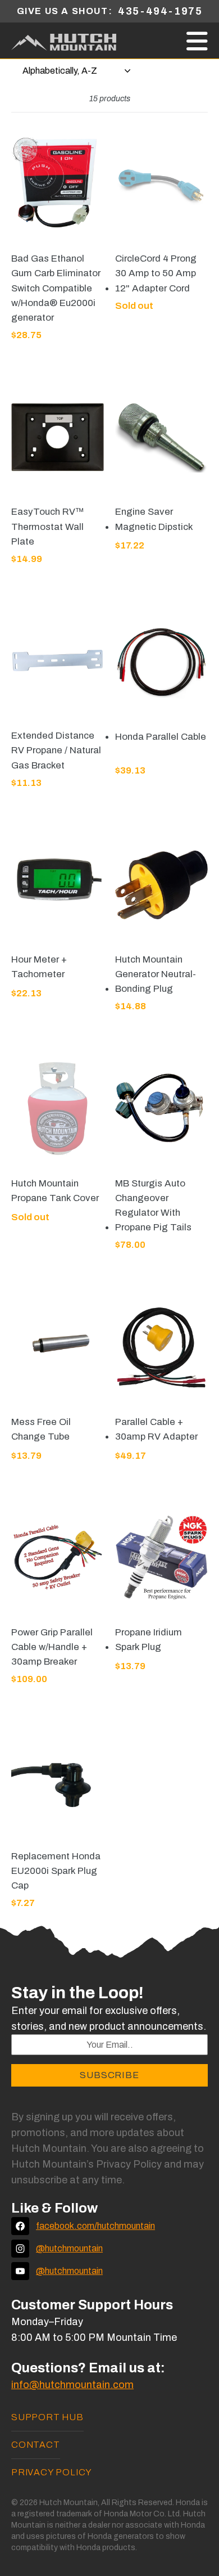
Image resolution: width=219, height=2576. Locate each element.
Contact (36, 2445)
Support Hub (47, 2417)
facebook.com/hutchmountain (95, 2226)
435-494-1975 (160, 11)
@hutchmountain (69, 2248)
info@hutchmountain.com (72, 2385)
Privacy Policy (52, 2472)
